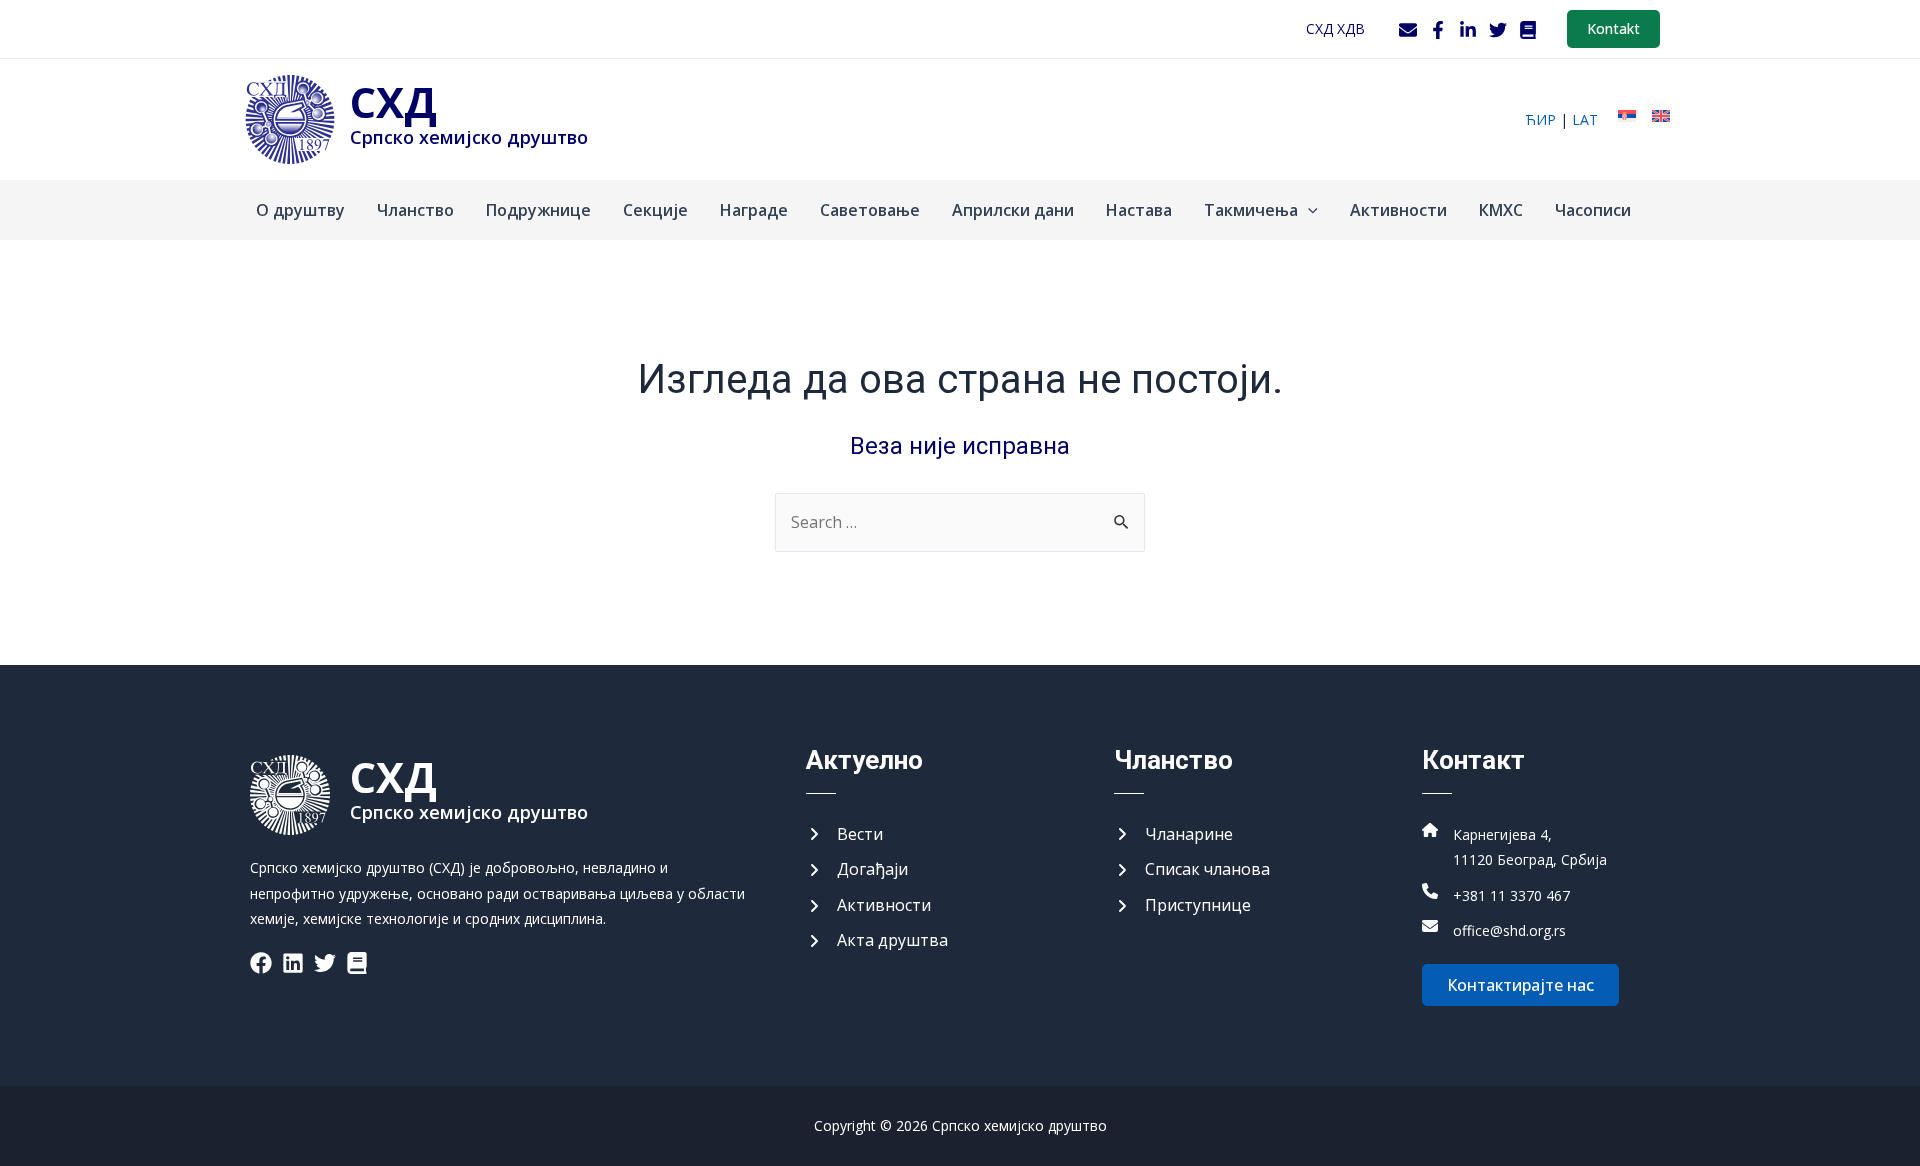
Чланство (415, 210)
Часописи (1593, 210)
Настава (1139, 210)
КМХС (1501, 210)
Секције (655, 210)
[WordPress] (1528, 30)
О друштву (300, 210)
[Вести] (844, 835)
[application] (1308, 210)
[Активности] (868, 906)
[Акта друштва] (877, 941)
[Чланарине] (1173, 835)
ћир (1540, 119)
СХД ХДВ (1335, 28)
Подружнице (538, 210)
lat (1585, 119)
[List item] (261, 963)
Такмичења (1251, 210)
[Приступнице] (1182, 906)
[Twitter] (1498, 30)
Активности (1398, 210)
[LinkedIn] (1468, 30)
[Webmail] (1408, 30)
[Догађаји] (857, 870)
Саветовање (870, 210)
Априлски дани (1013, 210)
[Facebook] (1438, 30)
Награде (754, 210)
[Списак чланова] (1192, 870)
